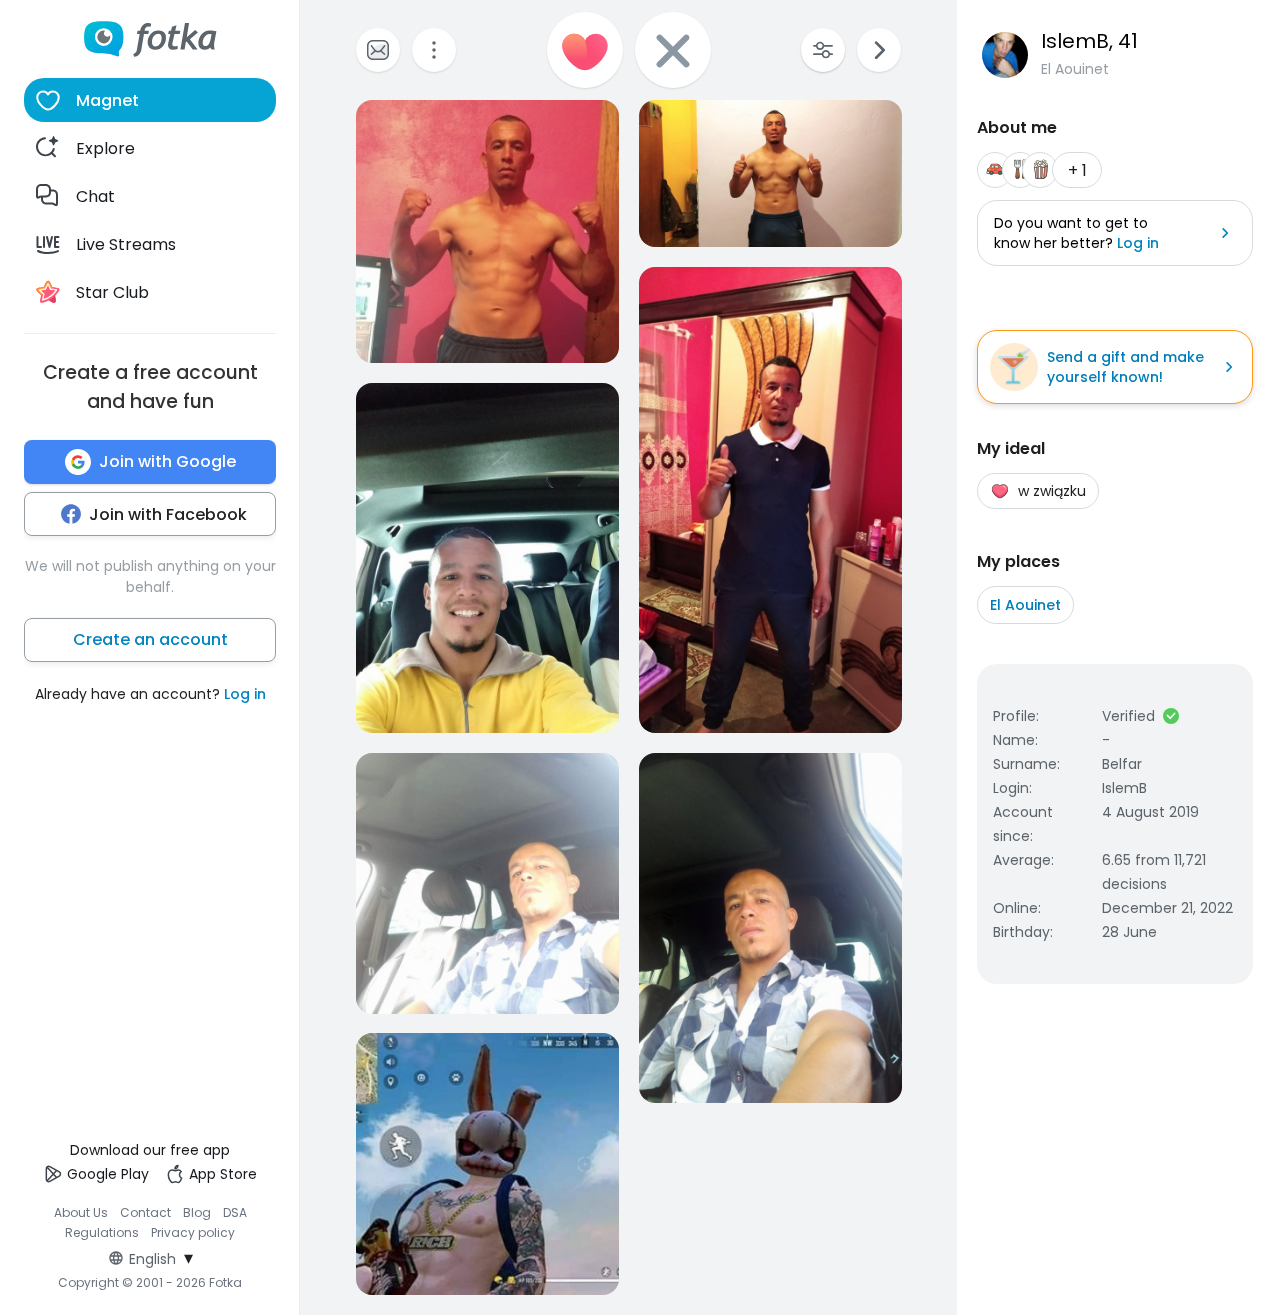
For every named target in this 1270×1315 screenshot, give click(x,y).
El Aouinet (1025, 605)
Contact (145, 1212)
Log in (245, 694)
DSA (235, 1212)
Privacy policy (193, 1232)
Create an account (150, 639)
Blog (197, 1212)
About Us (81, 1212)
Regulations (102, 1232)
